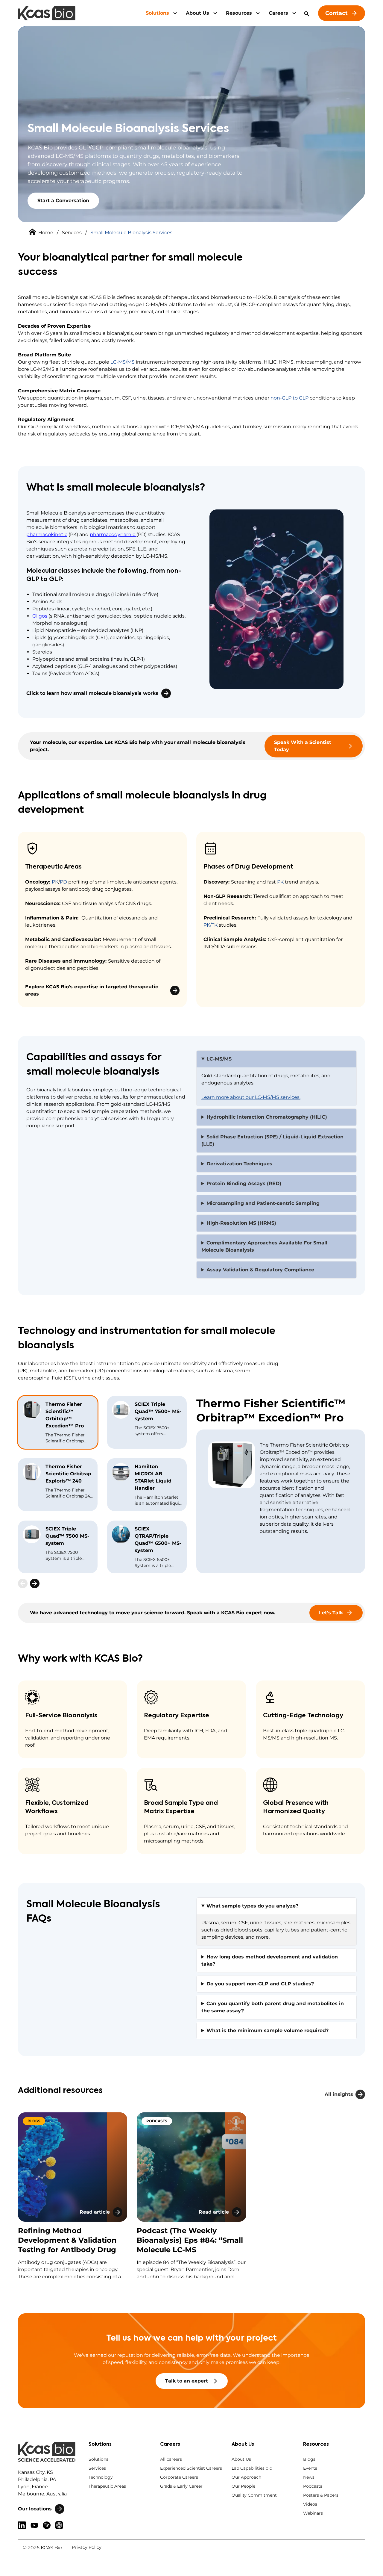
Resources (239, 13)
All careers (171, 2459)
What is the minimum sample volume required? (268, 2030)
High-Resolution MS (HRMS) (241, 1223)
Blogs (309, 2459)
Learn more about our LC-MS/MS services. (251, 1097)
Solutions (157, 13)
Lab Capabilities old (252, 2468)
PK (280, 882)
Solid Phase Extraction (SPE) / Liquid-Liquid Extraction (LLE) (272, 1140)
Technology (101, 2477)
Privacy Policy (87, 2547)
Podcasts (313, 2486)
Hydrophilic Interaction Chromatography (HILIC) (267, 1117)
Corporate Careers (179, 2477)
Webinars (313, 2513)
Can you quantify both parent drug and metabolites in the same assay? (273, 2007)
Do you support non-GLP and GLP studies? (260, 1984)
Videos (310, 2504)
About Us (197, 13)
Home (46, 233)
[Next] (35, 1583)
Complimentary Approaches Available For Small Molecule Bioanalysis (264, 1246)
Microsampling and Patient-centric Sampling (263, 1203)
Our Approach (246, 2477)
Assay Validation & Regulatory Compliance (260, 1270)
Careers (278, 13)
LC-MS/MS (123, 362)
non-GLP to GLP (289, 398)
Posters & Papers (321, 2495)
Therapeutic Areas (107, 2486)
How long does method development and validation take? (270, 1960)
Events (310, 2468)
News (309, 2477)
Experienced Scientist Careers (191, 2468)
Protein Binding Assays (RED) (244, 1183)
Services (72, 233)
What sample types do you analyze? (252, 1906)
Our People (243, 2486)
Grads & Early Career (181, 2486)
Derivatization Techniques (239, 1164)
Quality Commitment (254, 2495)
